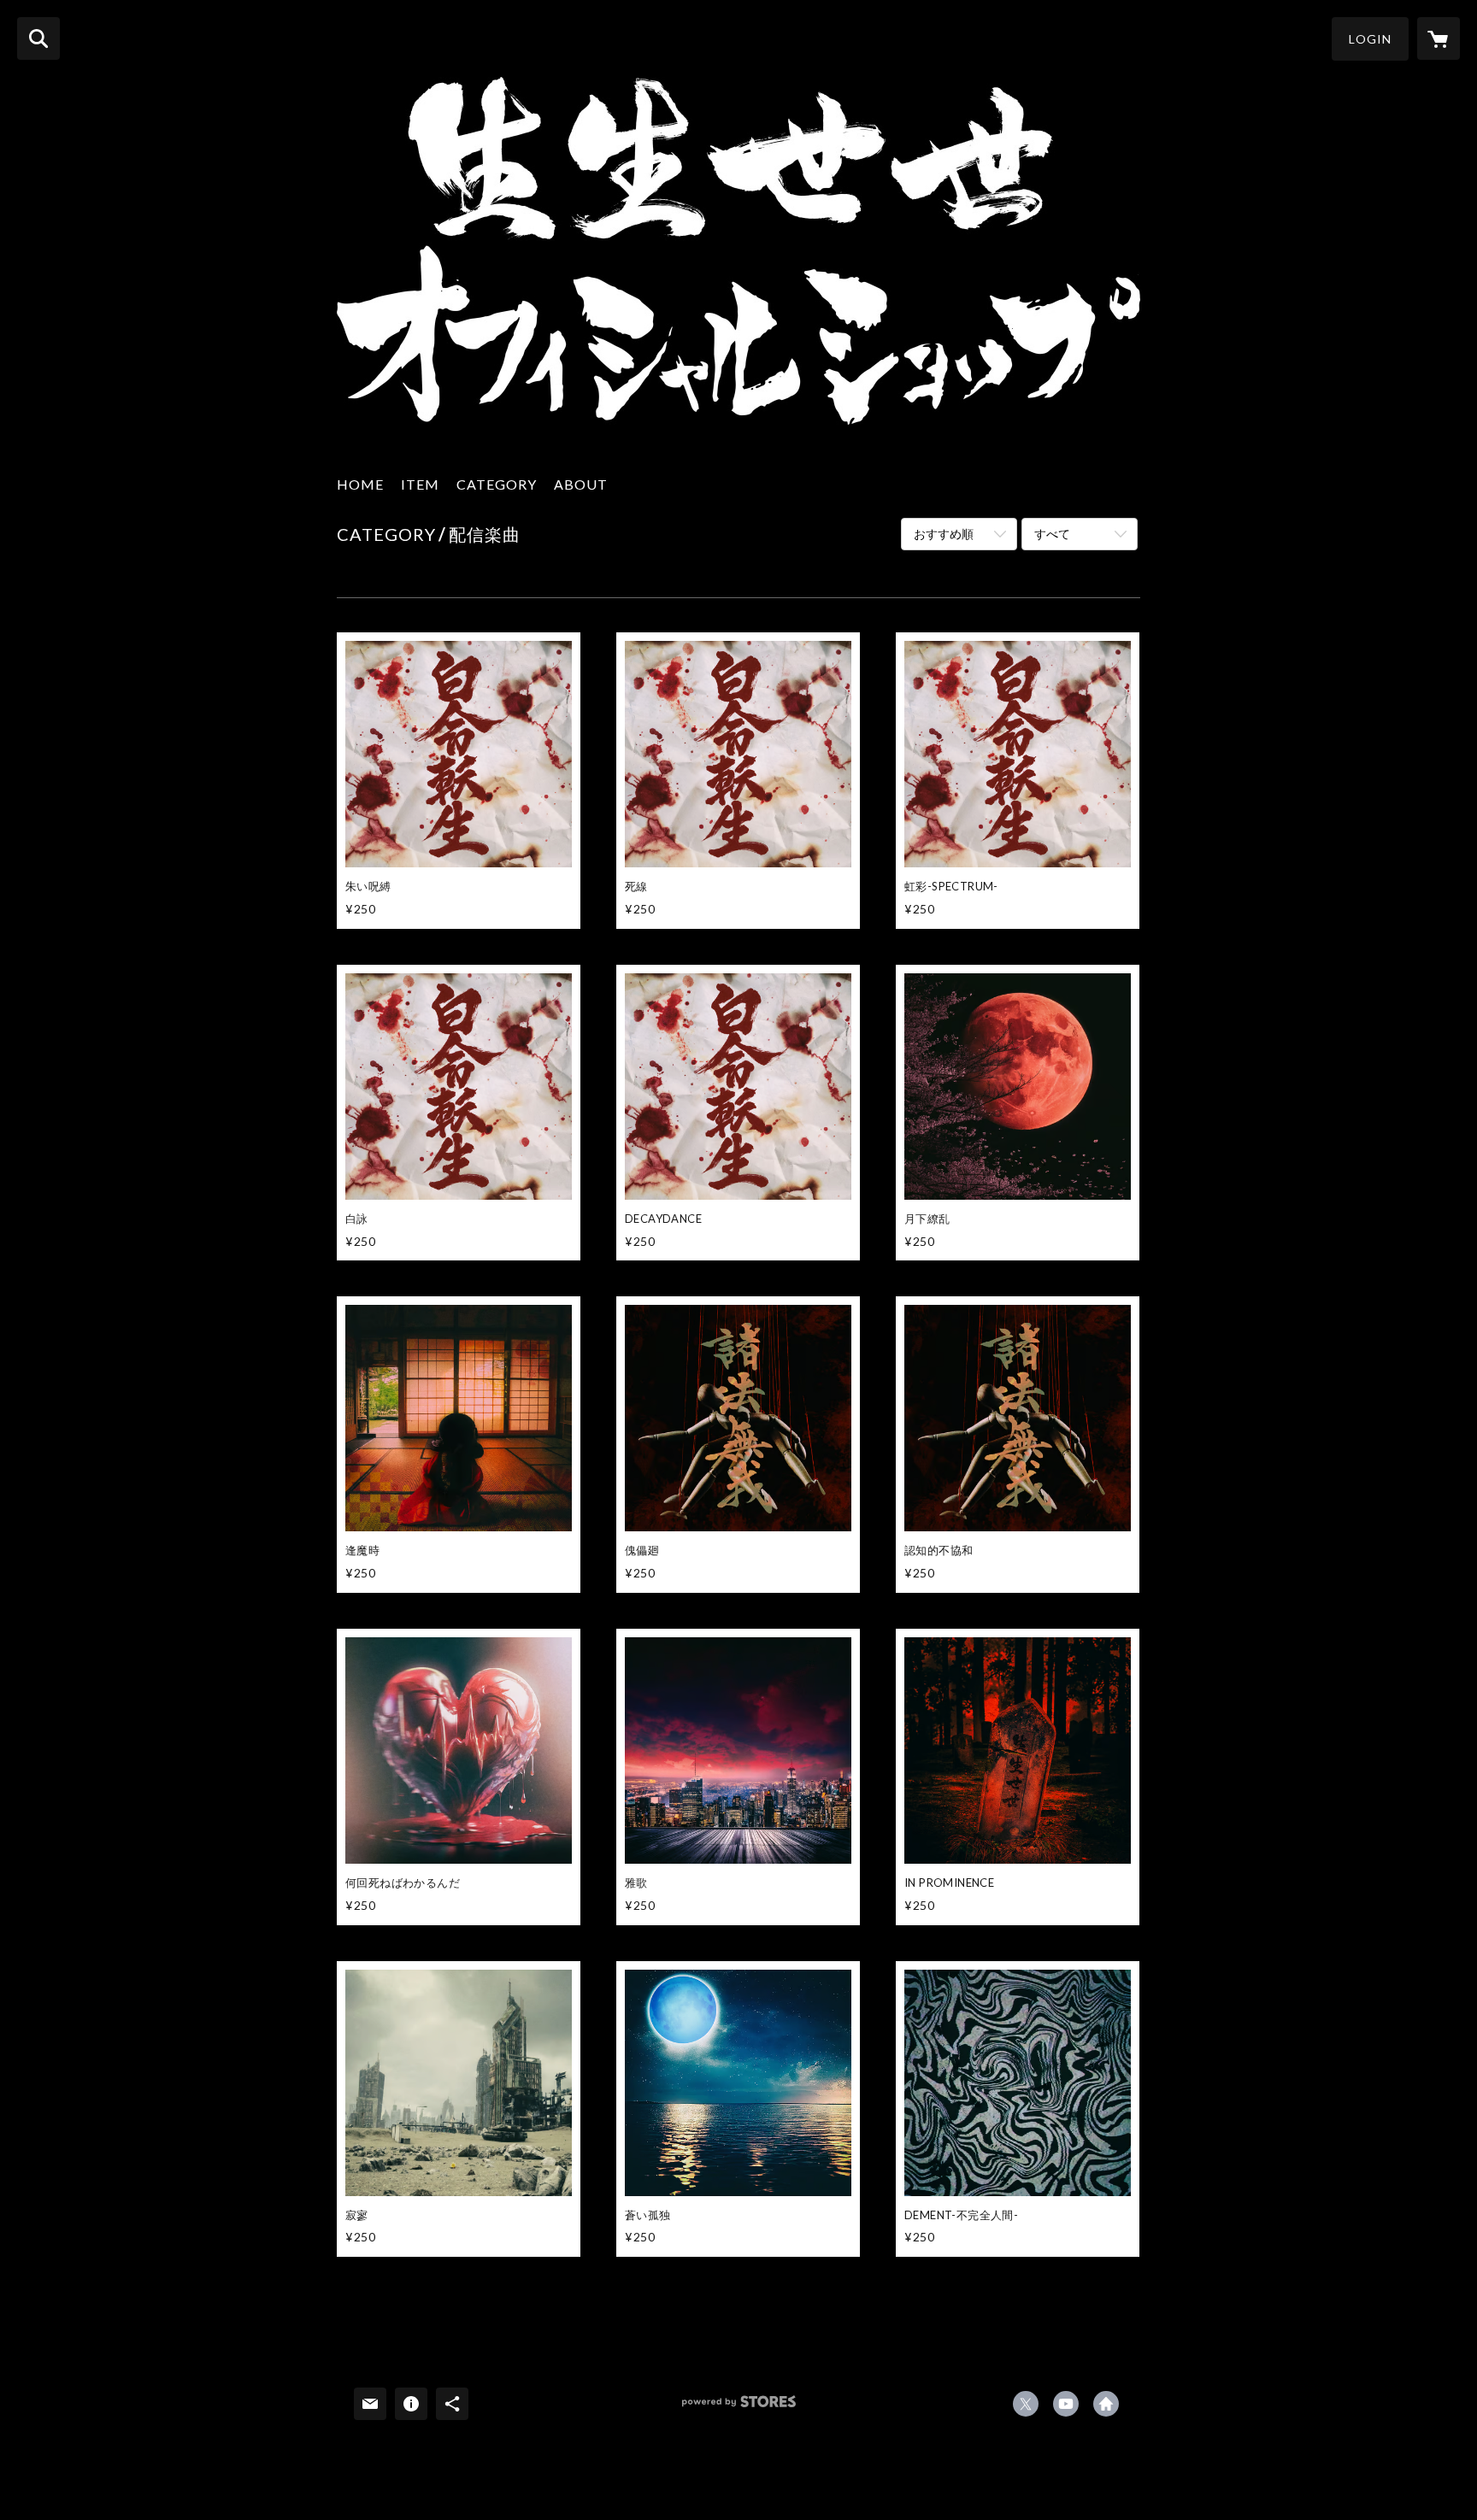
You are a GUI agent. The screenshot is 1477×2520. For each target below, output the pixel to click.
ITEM (420, 484)
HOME (360, 484)
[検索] (38, 38)
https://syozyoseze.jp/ (1106, 2404)
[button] (1370, 39)
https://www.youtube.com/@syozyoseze (1066, 2404)
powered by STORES (739, 2408)
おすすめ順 (944, 534)
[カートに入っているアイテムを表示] (1439, 38)
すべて (1052, 534)
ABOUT (581, 484)
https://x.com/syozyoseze (1026, 2404)
